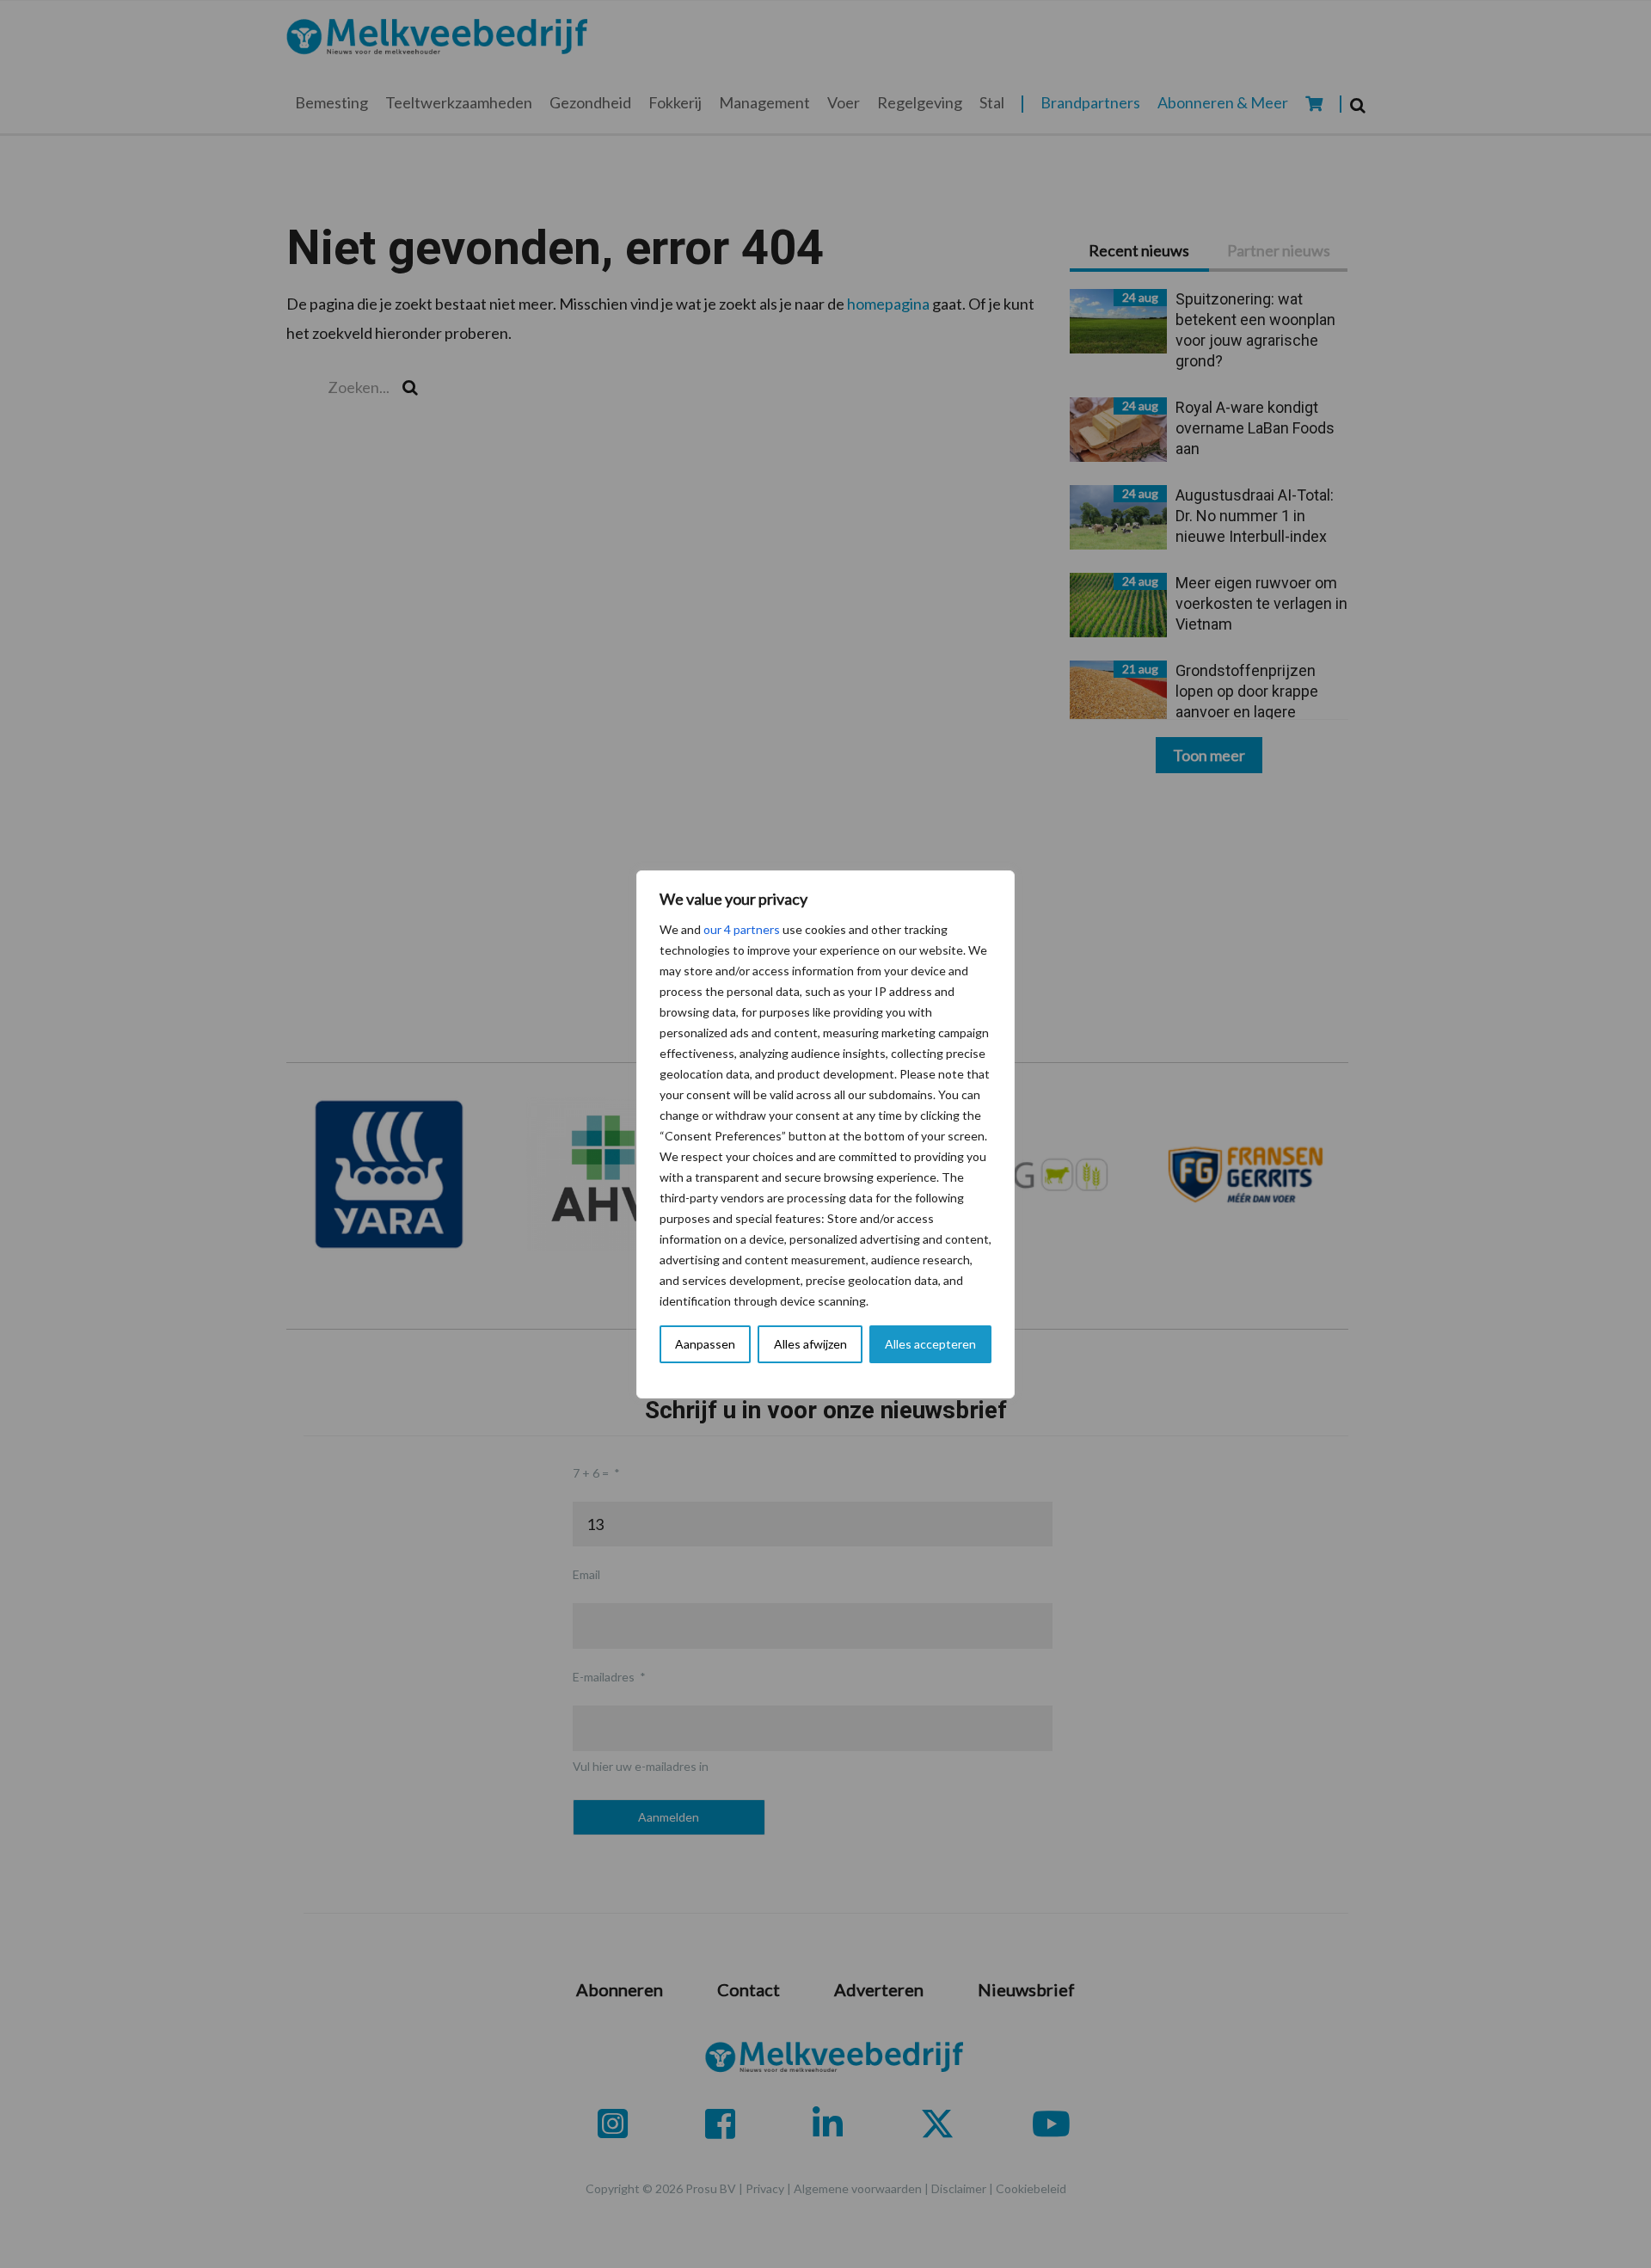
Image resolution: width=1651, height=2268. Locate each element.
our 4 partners (742, 929)
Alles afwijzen (810, 1344)
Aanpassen (705, 1344)
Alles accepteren (930, 1344)
